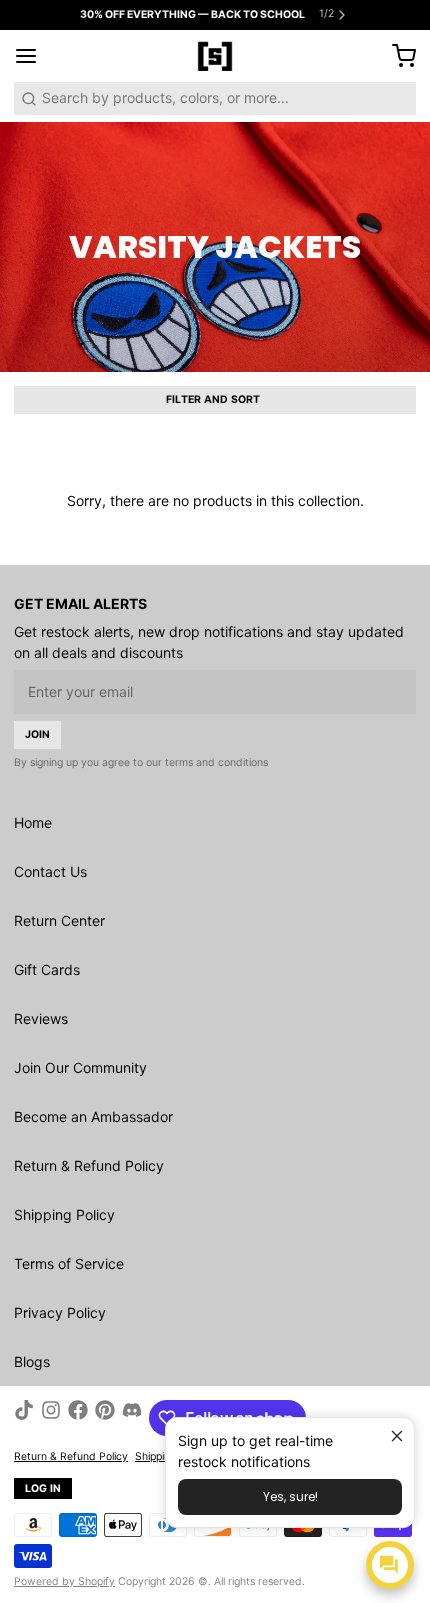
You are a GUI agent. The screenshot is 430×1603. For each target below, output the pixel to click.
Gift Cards (47, 969)
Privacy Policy (60, 1312)
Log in (43, 1488)
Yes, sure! (290, 1496)
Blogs (32, 1361)
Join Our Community (80, 1067)
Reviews (41, 1018)
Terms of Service (69, 1263)
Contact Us (50, 871)
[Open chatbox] (390, 1565)
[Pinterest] (105, 1418)
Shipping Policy (64, 1214)
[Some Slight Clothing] (215, 56)
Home (33, 822)
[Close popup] (396, 1435)
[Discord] (132, 1418)
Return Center (59, 920)
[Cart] (397, 56)
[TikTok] (24, 1418)
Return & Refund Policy (89, 1165)
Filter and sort (213, 399)
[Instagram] (51, 1418)
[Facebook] (78, 1418)
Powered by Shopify (64, 1581)
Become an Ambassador (93, 1116)
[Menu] (33, 56)
